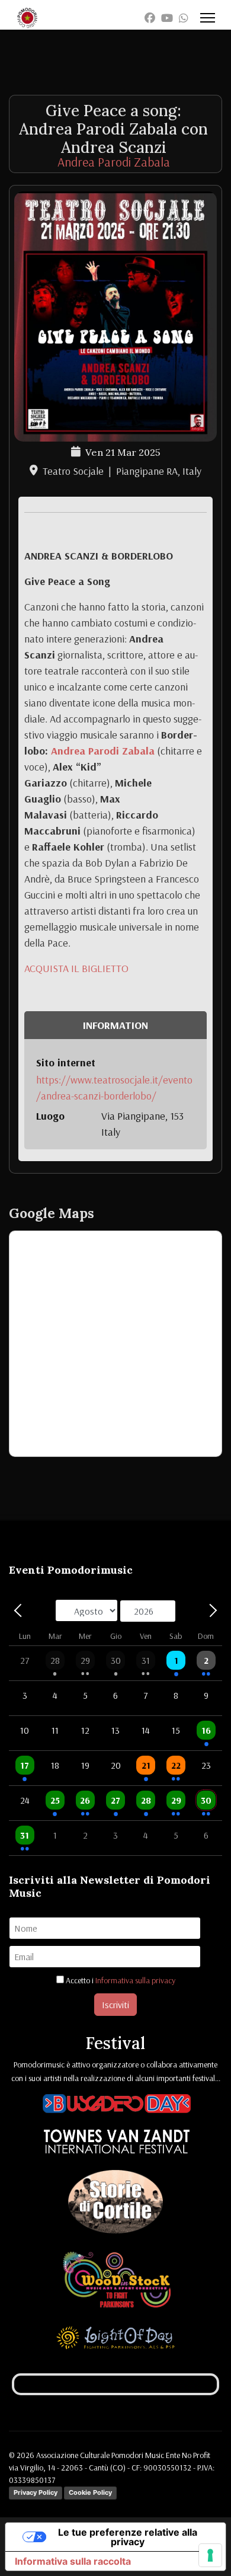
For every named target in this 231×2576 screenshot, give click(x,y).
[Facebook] (150, 18)
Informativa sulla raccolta (73, 2561)
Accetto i (120, 1980)
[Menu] (208, 18)
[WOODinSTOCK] (117, 2282)
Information (115, 1025)
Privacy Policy (36, 2492)
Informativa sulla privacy (135, 1980)
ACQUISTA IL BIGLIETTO (76, 968)
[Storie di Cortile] (115, 2204)
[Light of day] (115, 2340)
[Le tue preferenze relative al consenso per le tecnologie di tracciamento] (210, 2555)
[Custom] (184, 18)
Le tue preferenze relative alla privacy (128, 2537)
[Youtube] (167, 18)
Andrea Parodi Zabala (114, 162)
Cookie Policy (90, 2492)
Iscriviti (115, 2005)
